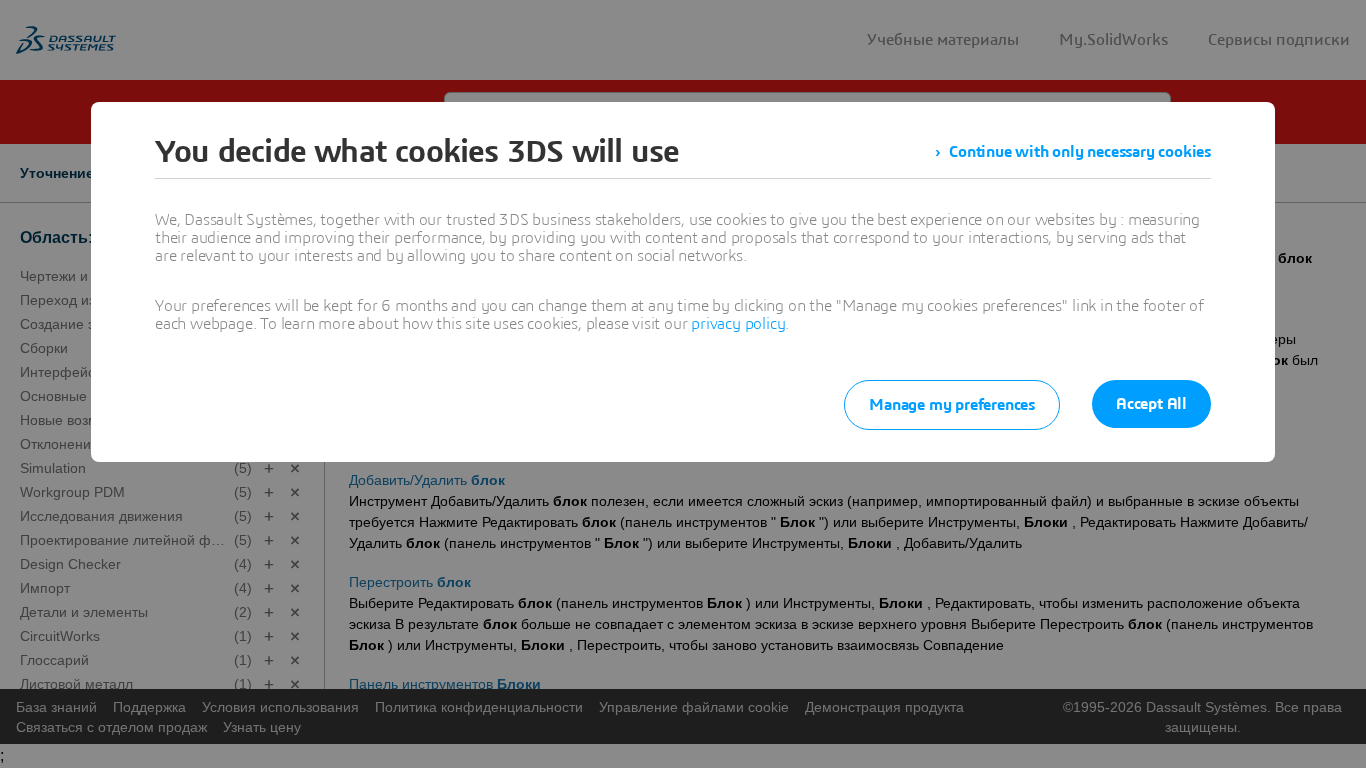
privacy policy (738, 324)
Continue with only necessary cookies (1080, 152)
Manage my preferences (952, 405)
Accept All (1151, 404)
